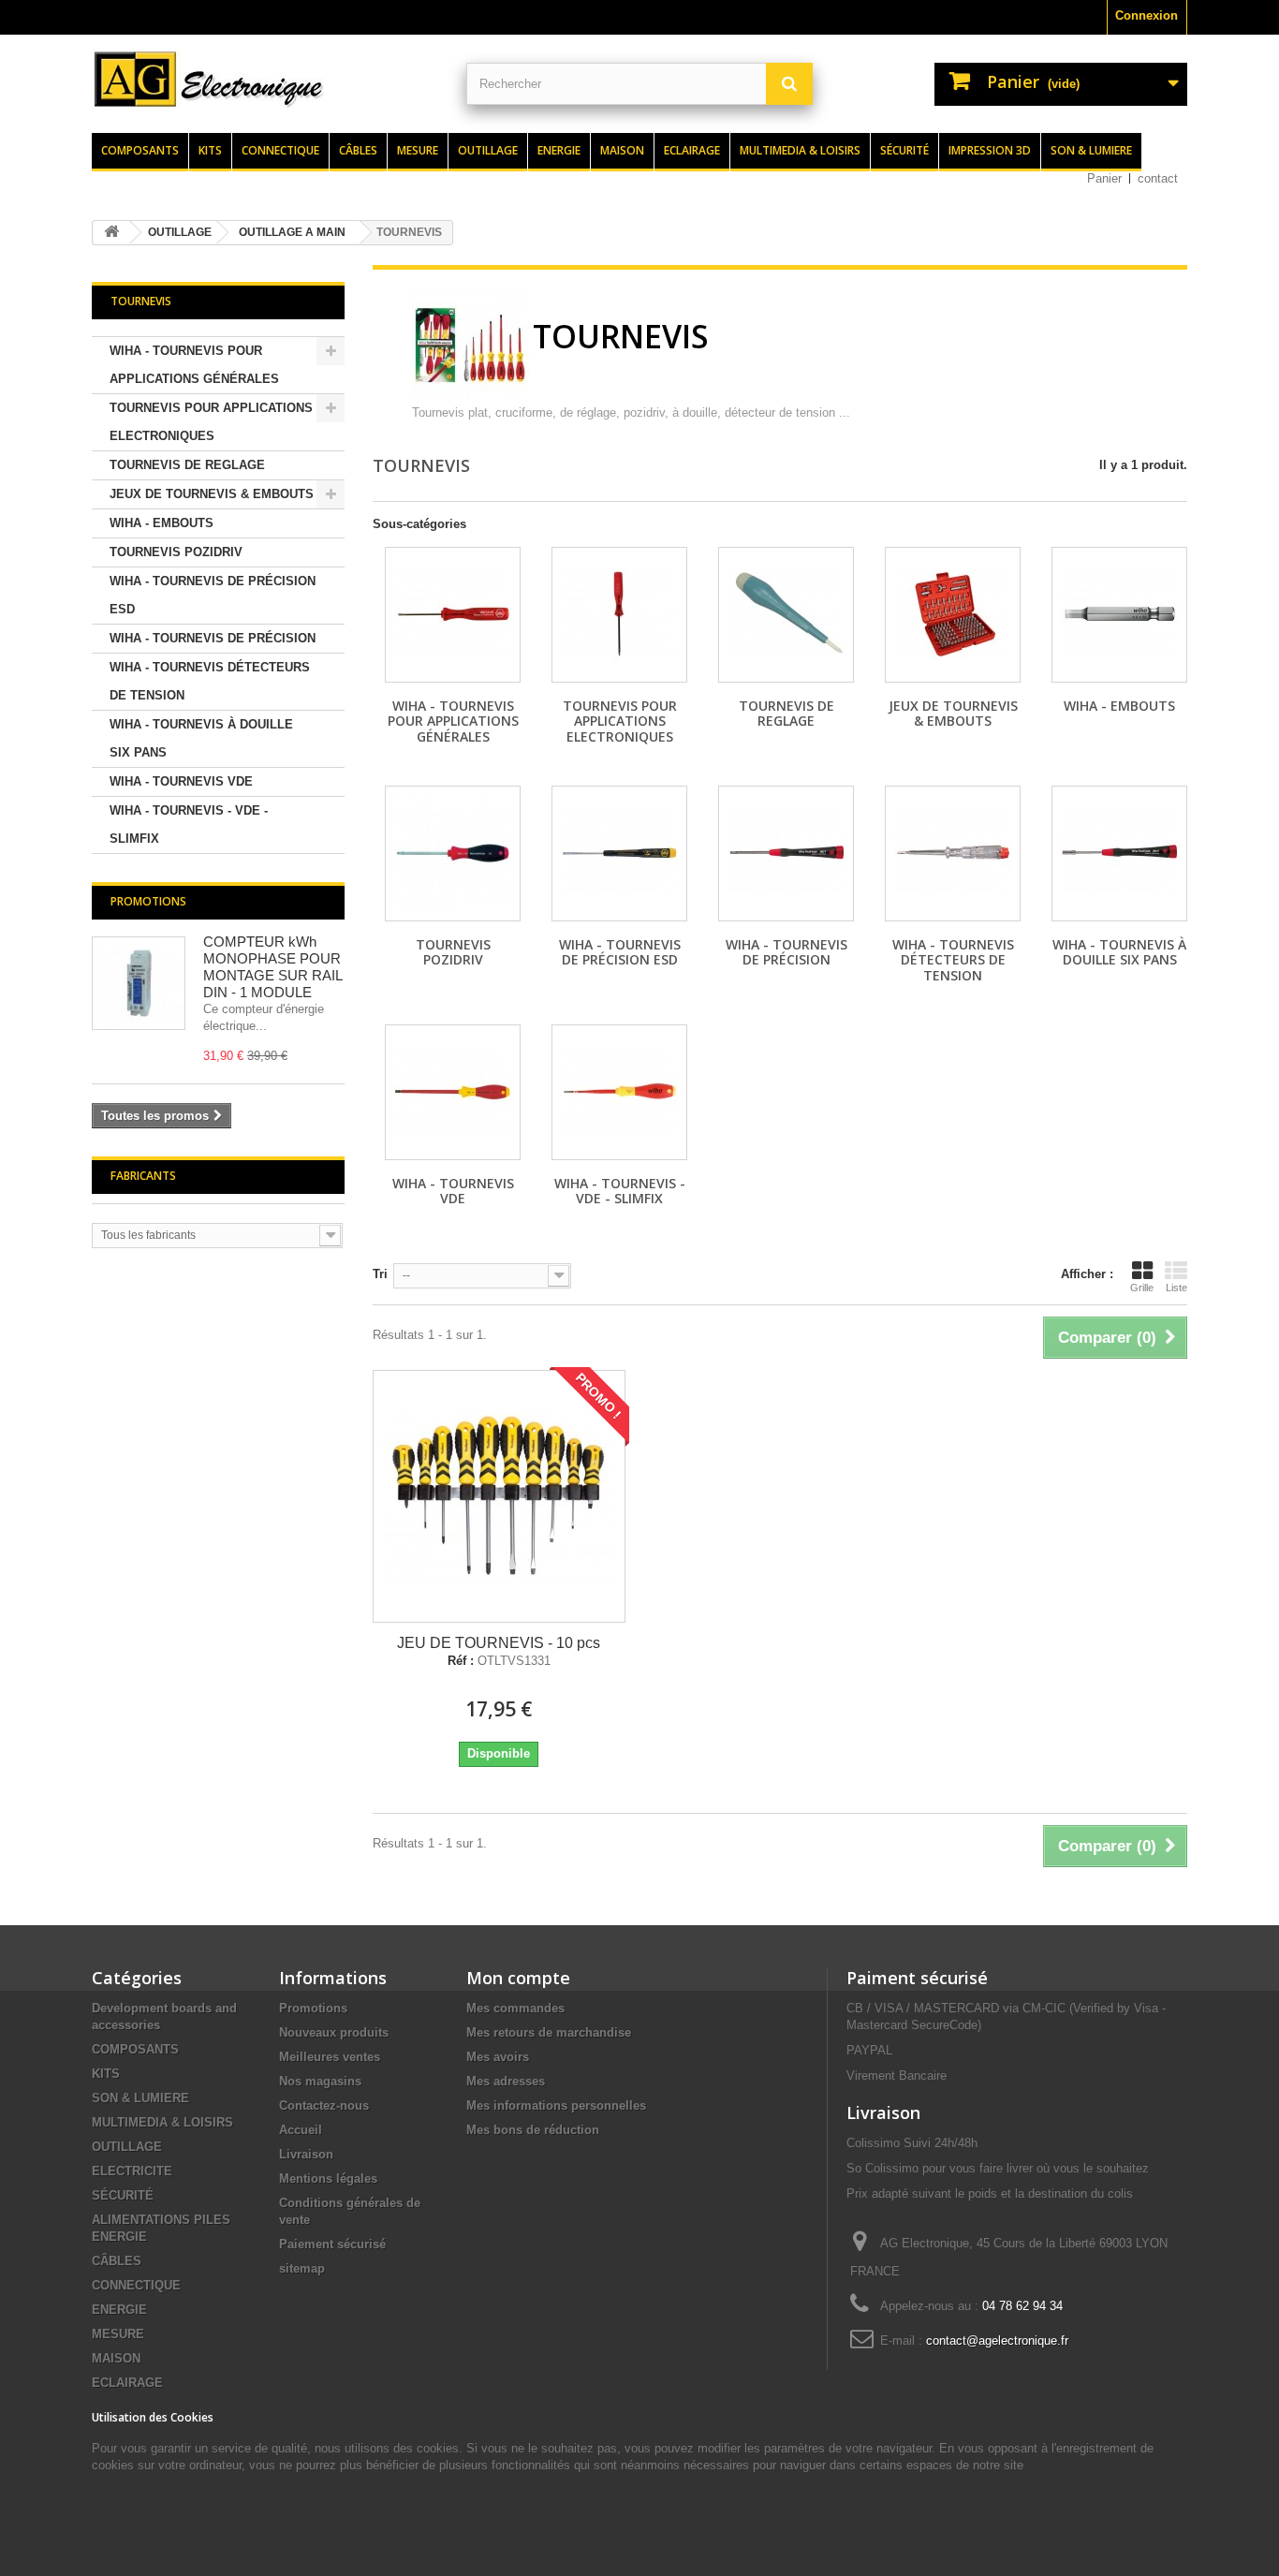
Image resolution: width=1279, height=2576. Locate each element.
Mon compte (518, 1978)
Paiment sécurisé (917, 1978)
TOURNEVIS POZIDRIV (176, 552)
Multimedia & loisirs (800, 150)
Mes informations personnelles (556, 2105)
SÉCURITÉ (123, 2195)
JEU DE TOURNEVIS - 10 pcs (499, 1643)
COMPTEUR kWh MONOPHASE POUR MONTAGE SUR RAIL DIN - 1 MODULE (272, 967)
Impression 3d (990, 150)
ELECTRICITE (132, 2171)
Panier (1104, 178)
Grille (1142, 1288)
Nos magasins (320, 2081)
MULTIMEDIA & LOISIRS (162, 2122)
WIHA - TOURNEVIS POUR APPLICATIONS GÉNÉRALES (194, 365)
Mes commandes (515, 2008)
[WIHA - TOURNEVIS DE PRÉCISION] (786, 854)
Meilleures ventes (330, 2057)
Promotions (148, 901)
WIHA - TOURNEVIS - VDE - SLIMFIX (189, 824)
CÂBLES (117, 2261)
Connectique (280, 150)
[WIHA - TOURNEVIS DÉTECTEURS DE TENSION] (953, 854)
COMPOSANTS (135, 2049)
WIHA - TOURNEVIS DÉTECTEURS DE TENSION (210, 681)
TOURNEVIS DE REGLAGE (187, 465)
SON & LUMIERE (140, 2098)
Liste (1176, 1288)
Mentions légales (328, 2179)
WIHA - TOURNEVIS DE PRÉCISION (213, 638)
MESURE (118, 2334)
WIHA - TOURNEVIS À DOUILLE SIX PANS (201, 738)
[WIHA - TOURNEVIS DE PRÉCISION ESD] (619, 854)
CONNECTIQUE (136, 2285)
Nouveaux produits (334, 2032)
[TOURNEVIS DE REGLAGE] (786, 615)
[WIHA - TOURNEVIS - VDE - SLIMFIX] (619, 1092)
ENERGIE (119, 2310)
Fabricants (143, 1176)
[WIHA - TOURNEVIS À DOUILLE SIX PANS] (1119, 854)
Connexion (1147, 15)
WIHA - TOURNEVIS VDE (181, 781)
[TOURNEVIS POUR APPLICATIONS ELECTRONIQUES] (619, 615)
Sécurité (904, 150)
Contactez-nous (324, 2105)
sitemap (302, 2268)
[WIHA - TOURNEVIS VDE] (453, 1092)
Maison (622, 150)
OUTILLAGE (127, 2147)
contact (1158, 178)
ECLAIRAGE (127, 2383)
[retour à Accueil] (111, 233)
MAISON (116, 2358)
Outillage (488, 150)
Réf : (461, 1661)
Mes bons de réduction (533, 2130)
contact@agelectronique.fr (997, 2340)
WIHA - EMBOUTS (162, 523)
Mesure (418, 150)
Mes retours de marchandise (549, 2032)
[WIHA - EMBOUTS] (1119, 615)
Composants (140, 150)
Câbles (358, 150)
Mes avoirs (498, 2057)
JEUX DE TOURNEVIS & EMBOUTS (212, 494)
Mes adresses (506, 2081)
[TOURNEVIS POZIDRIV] (453, 854)
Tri (380, 1274)
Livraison (306, 2154)
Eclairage (692, 150)
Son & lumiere (1091, 150)
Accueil (301, 2130)
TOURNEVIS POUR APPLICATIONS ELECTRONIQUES (211, 422)
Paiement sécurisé (332, 2244)
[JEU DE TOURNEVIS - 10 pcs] (499, 1496)
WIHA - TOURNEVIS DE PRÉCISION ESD (213, 595)
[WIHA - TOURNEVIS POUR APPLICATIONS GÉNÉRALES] (453, 615)
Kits (210, 150)
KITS (106, 2074)
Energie (559, 150)
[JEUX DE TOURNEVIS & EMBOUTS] (953, 615)
